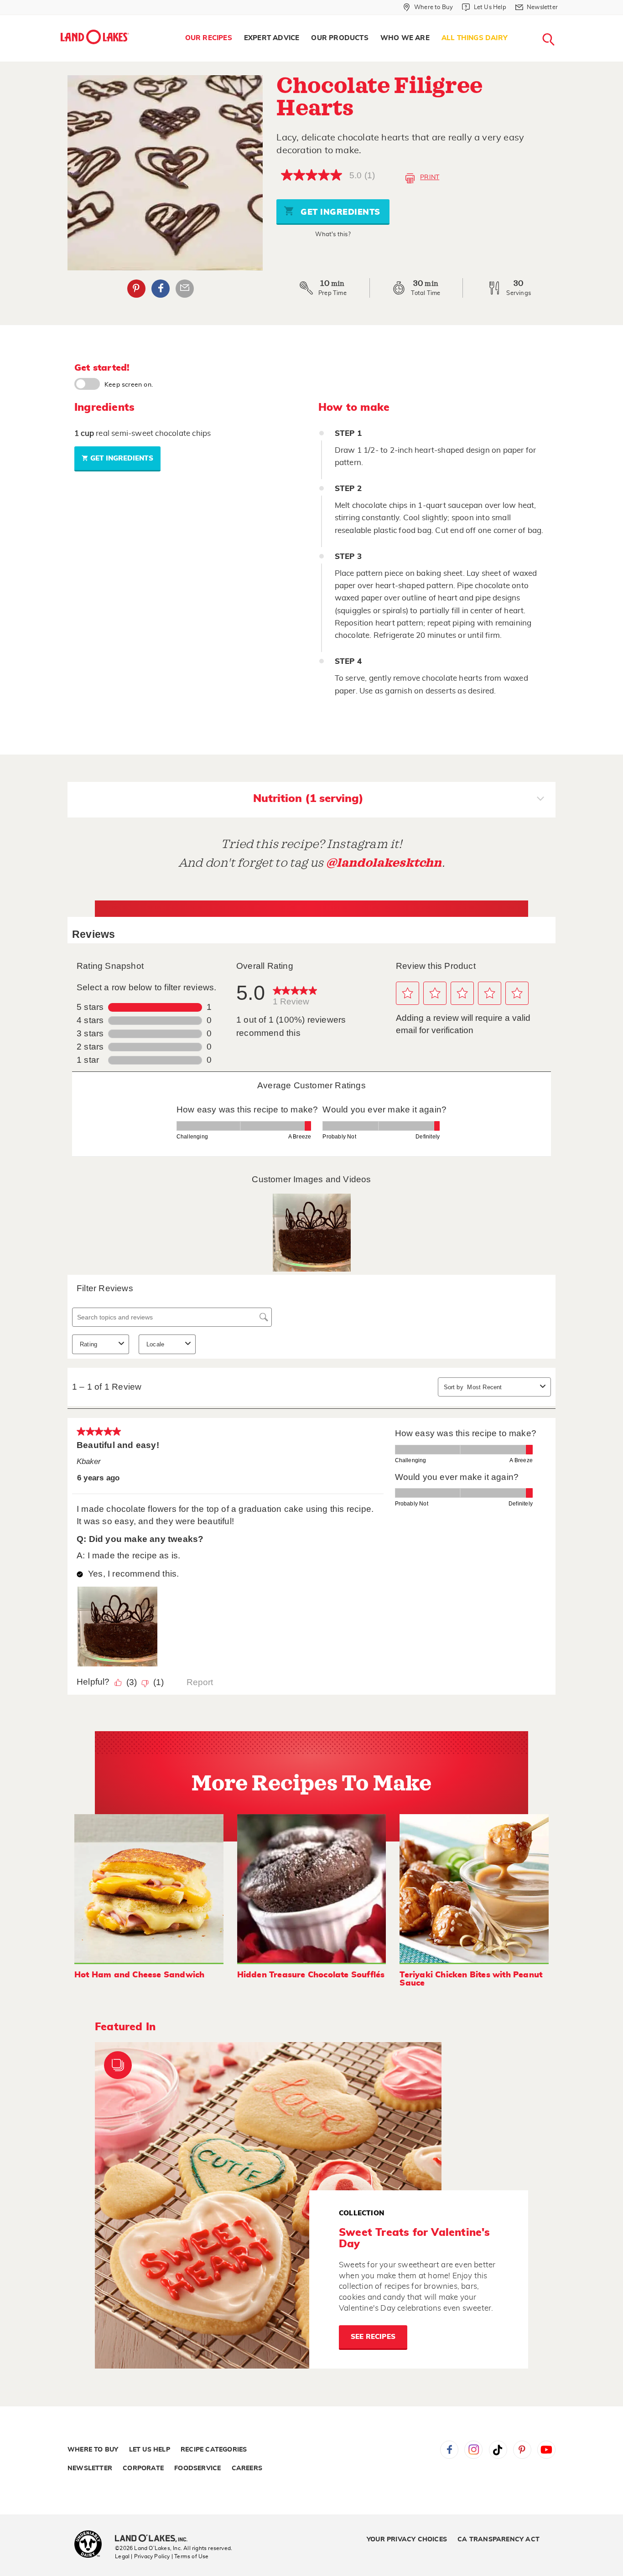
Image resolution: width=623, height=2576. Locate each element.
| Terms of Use (190, 2556)
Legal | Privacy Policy (142, 2556)
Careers (247, 2468)
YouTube (546, 2450)
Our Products (340, 38)
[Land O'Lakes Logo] (95, 37)
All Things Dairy (475, 38)
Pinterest (136, 289)
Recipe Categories (214, 2450)
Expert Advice (272, 38)
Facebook (161, 289)
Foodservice (197, 2468)
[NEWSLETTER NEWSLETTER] (565, 19)
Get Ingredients (339, 212)
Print (430, 177)
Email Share (185, 289)
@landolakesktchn (384, 863)
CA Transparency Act (498, 2540)
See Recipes (373, 2337)
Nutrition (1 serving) (308, 799)
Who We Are (405, 38)
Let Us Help (150, 2450)
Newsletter (90, 2468)
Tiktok (498, 2450)
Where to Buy (93, 2450)
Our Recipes (209, 38)
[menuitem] (209, 38)
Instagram (473, 2450)
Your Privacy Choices (407, 2540)
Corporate (143, 2468)
